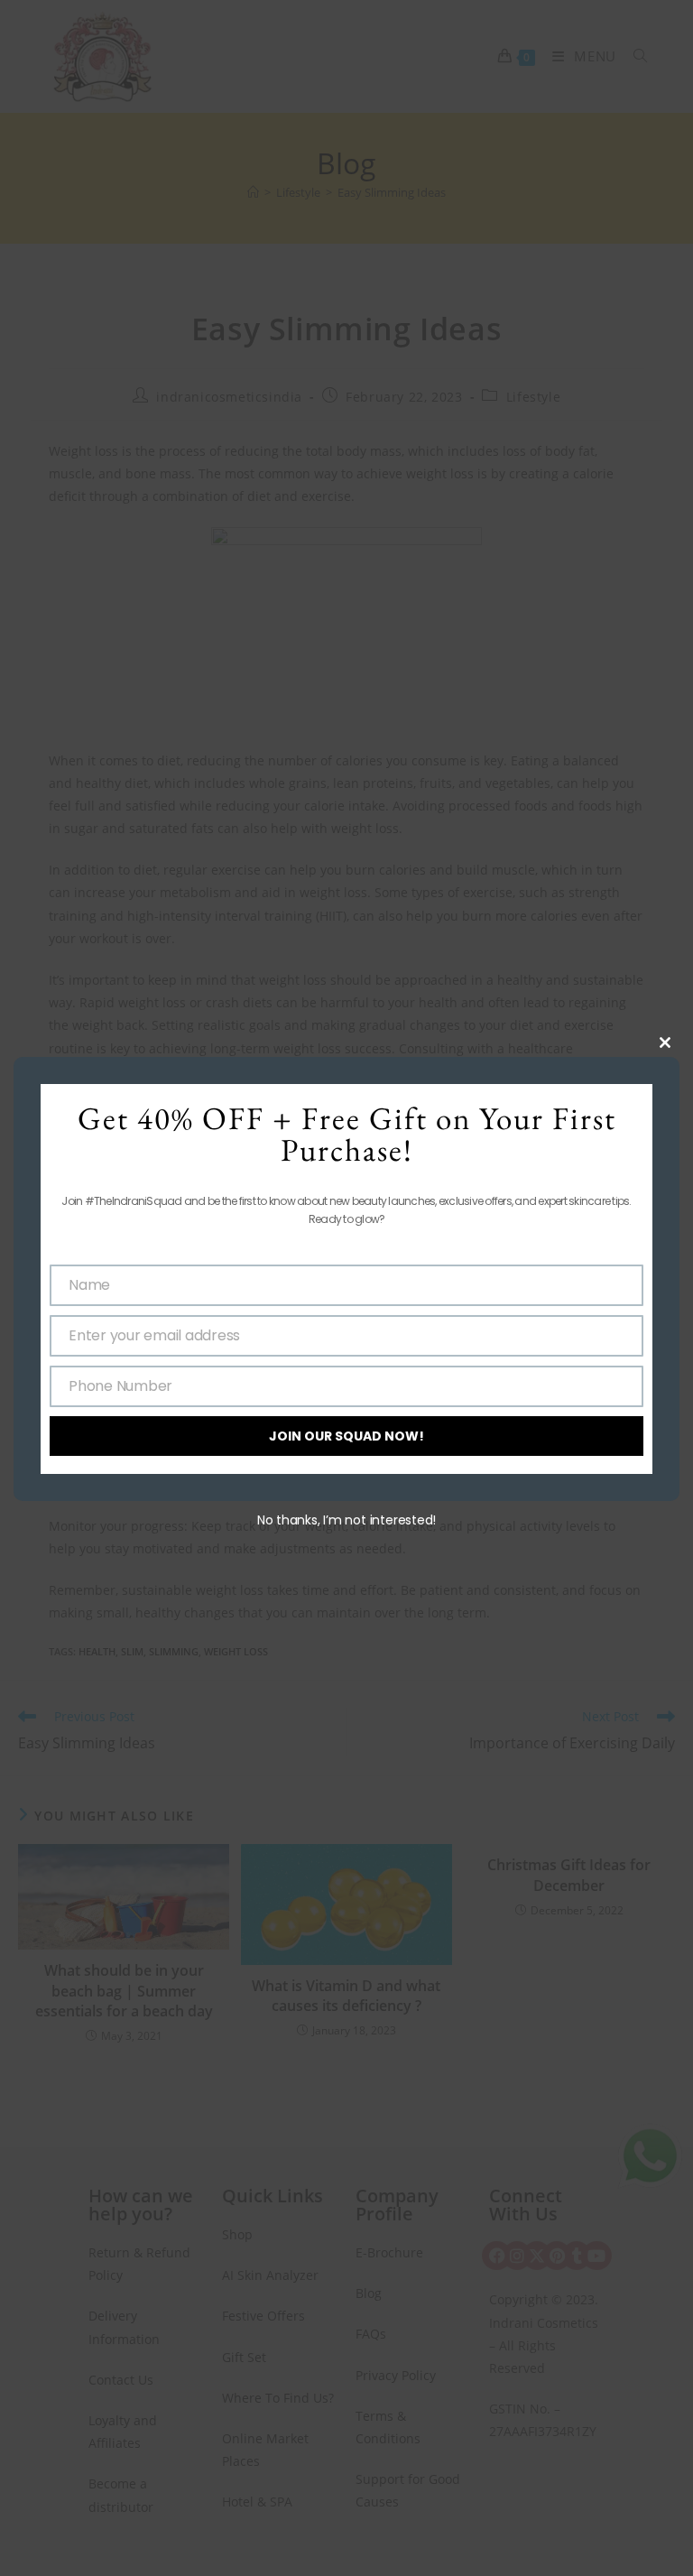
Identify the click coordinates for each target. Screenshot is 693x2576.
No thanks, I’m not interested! (346, 1520)
